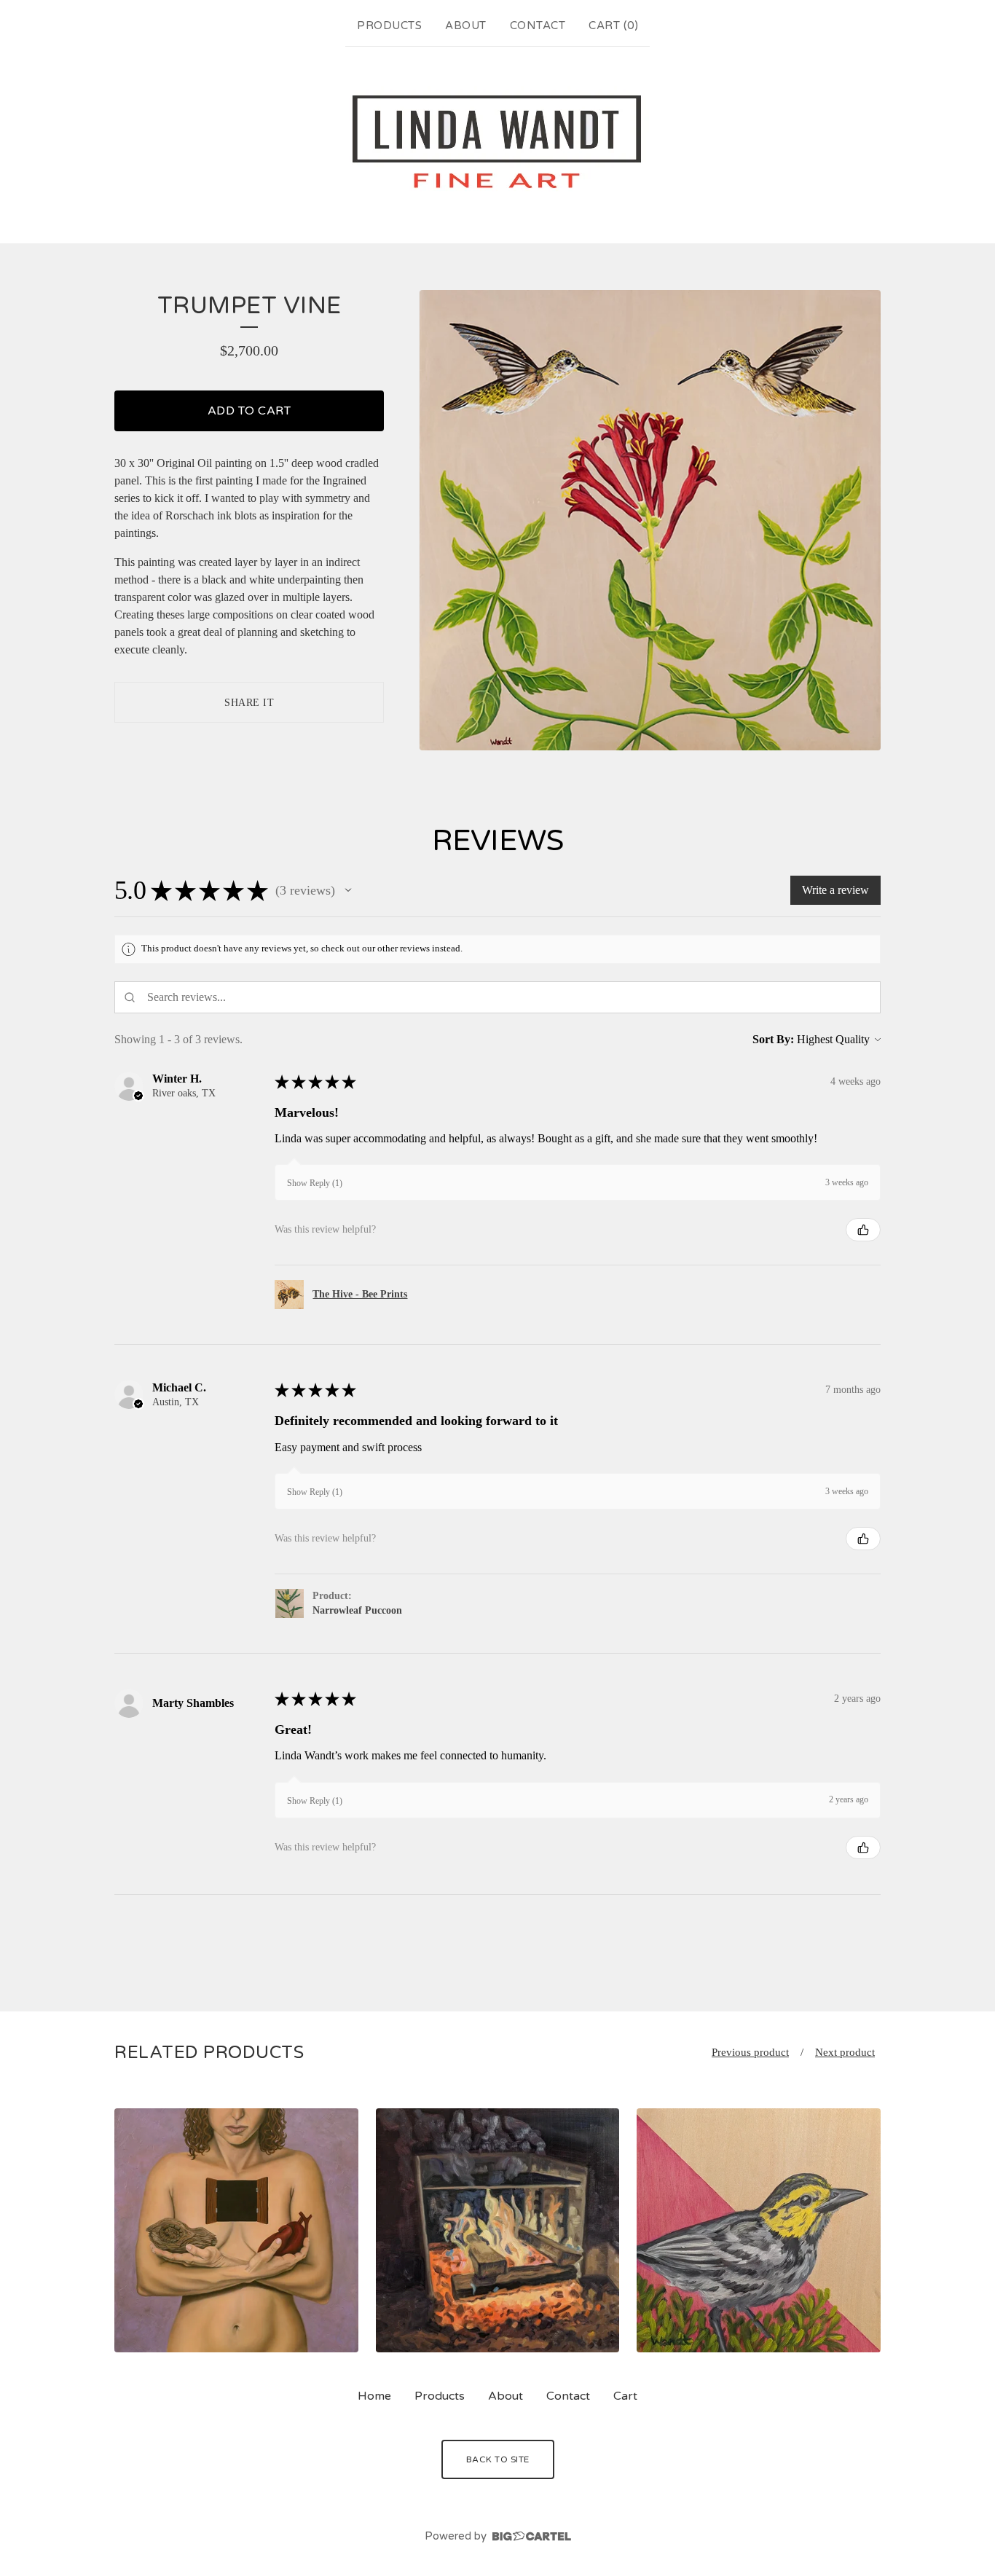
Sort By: (773, 1039)
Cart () (613, 25)
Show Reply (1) (315, 1183)
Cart (625, 2396)
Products (389, 25)
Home (374, 2396)
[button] (348, 890)
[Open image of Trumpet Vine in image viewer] (650, 521)
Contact (538, 25)
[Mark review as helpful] (863, 1230)
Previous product (750, 2052)
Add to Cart (249, 411)
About (466, 25)
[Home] (497, 142)
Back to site (498, 2459)
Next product (845, 2052)
